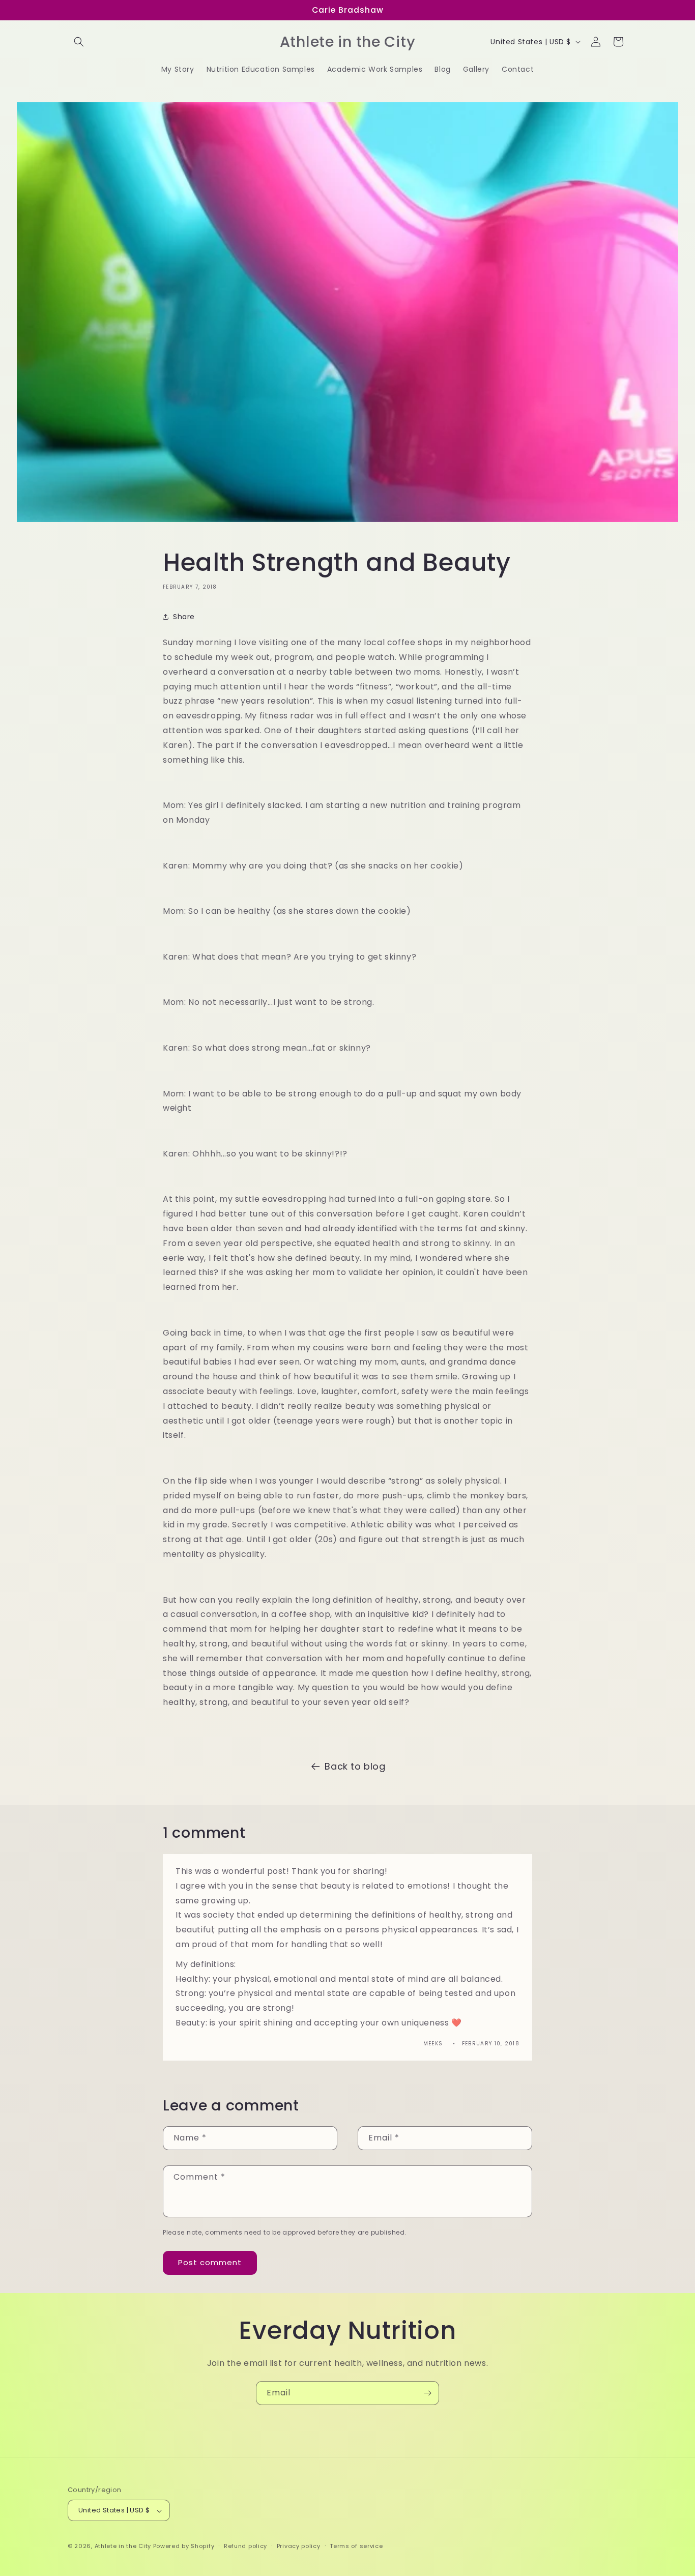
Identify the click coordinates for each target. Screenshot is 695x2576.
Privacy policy (299, 2546)
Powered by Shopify (184, 2546)
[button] (79, 42)
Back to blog (355, 1766)
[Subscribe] (427, 2393)
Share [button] (184, 617)
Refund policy (245, 2546)
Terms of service (356, 2546)
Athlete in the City (123, 2546)
